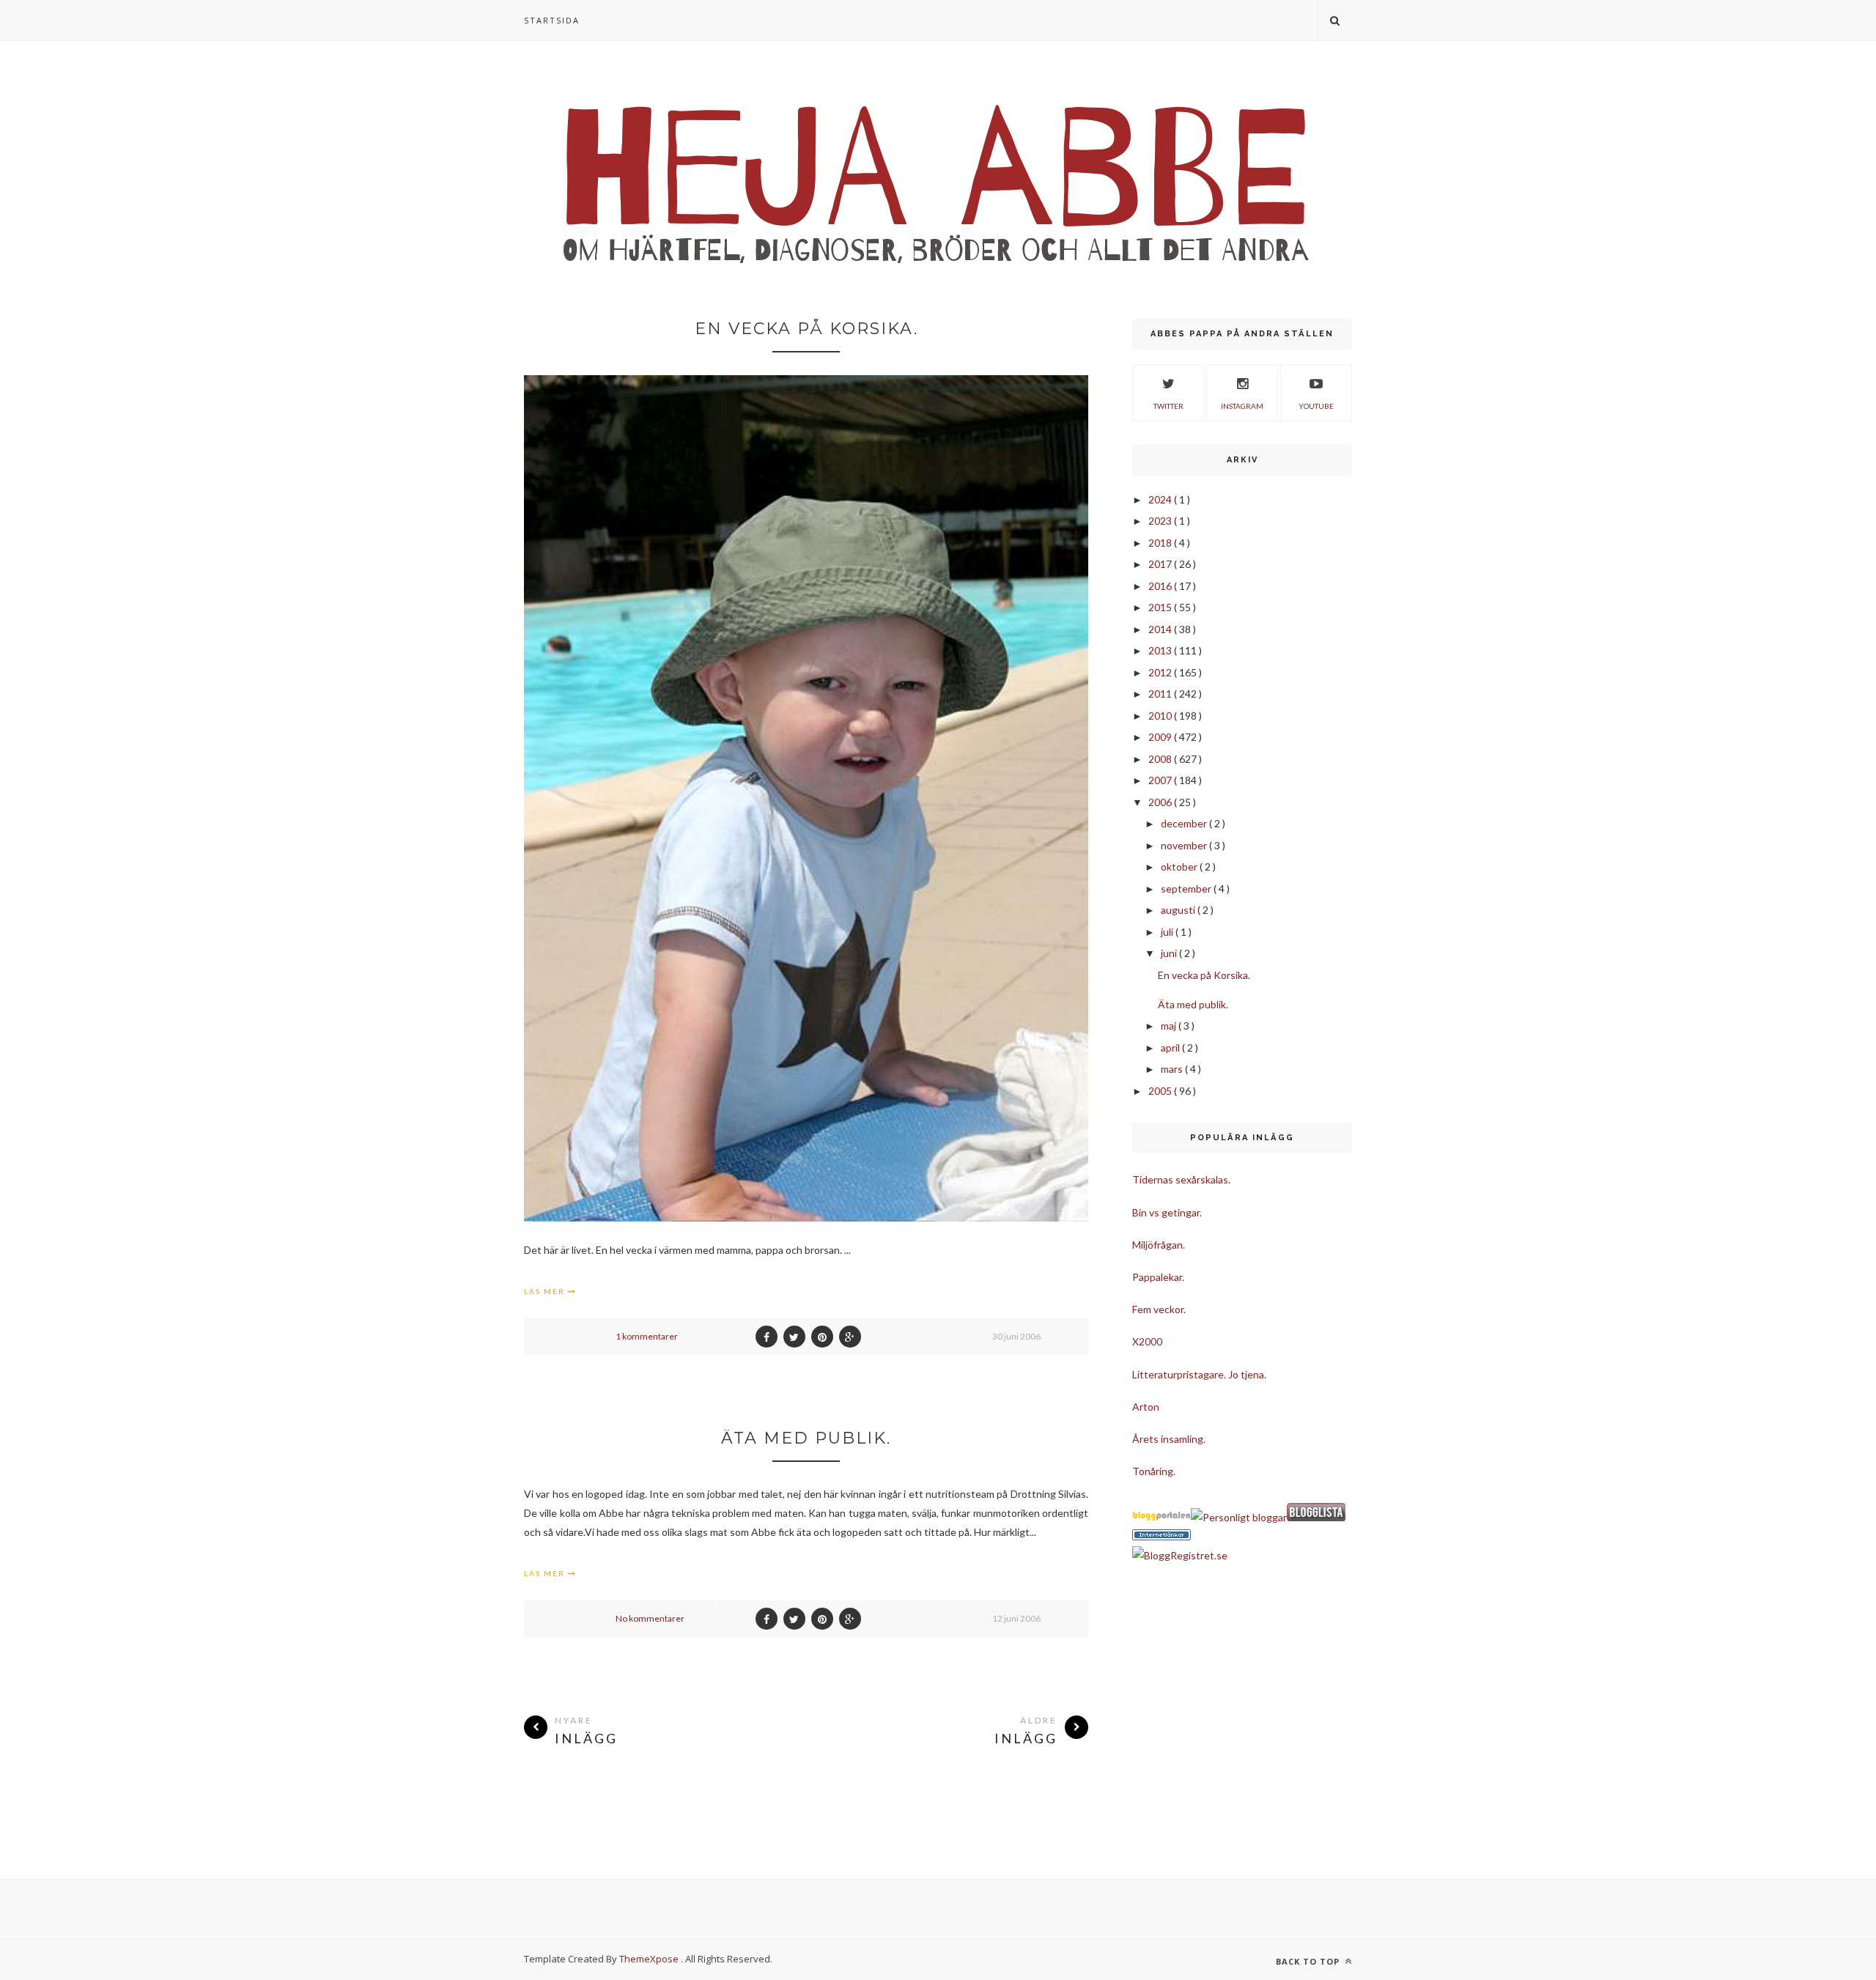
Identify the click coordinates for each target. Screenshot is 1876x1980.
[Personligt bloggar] (1239, 1517)
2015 (1161, 607)
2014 (1161, 629)
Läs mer (546, 1291)
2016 (1161, 586)
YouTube (1316, 406)
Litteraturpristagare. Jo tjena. (1199, 1374)
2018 (1161, 543)
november (1185, 845)
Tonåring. (1154, 1471)
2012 (1161, 672)
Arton (1146, 1407)
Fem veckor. (1159, 1309)
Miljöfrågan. (1159, 1245)
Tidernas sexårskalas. (1181, 1179)
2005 (1161, 1091)
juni (1170, 953)
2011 (1161, 694)
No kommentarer (650, 1618)
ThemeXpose (649, 1959)
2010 (1161, 716)
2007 (1161, 780)
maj (1170, 1026)
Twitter (1168, 406)
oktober (1180, 867)
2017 (1161, 564)
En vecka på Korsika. (806, 329)
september (1187, 889)
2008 (1161, 759)
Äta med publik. (806, 1438)
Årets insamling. (1169, 1439)
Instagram (1242, 406)
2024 (1161, 499)
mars (1173, 1069)
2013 (1161, 650)
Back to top (1309, 1961)
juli (1168, 932)
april (1171, 1048)
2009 (1161, 737)
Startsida (552, 20)
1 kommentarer (647, 1336)
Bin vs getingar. (1167, 1212)
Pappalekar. (1158, 1277)
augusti (1179, 910)
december (1185, 823)
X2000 (1147, 1341)
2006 (1161, 802)
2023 (1161, 521)
